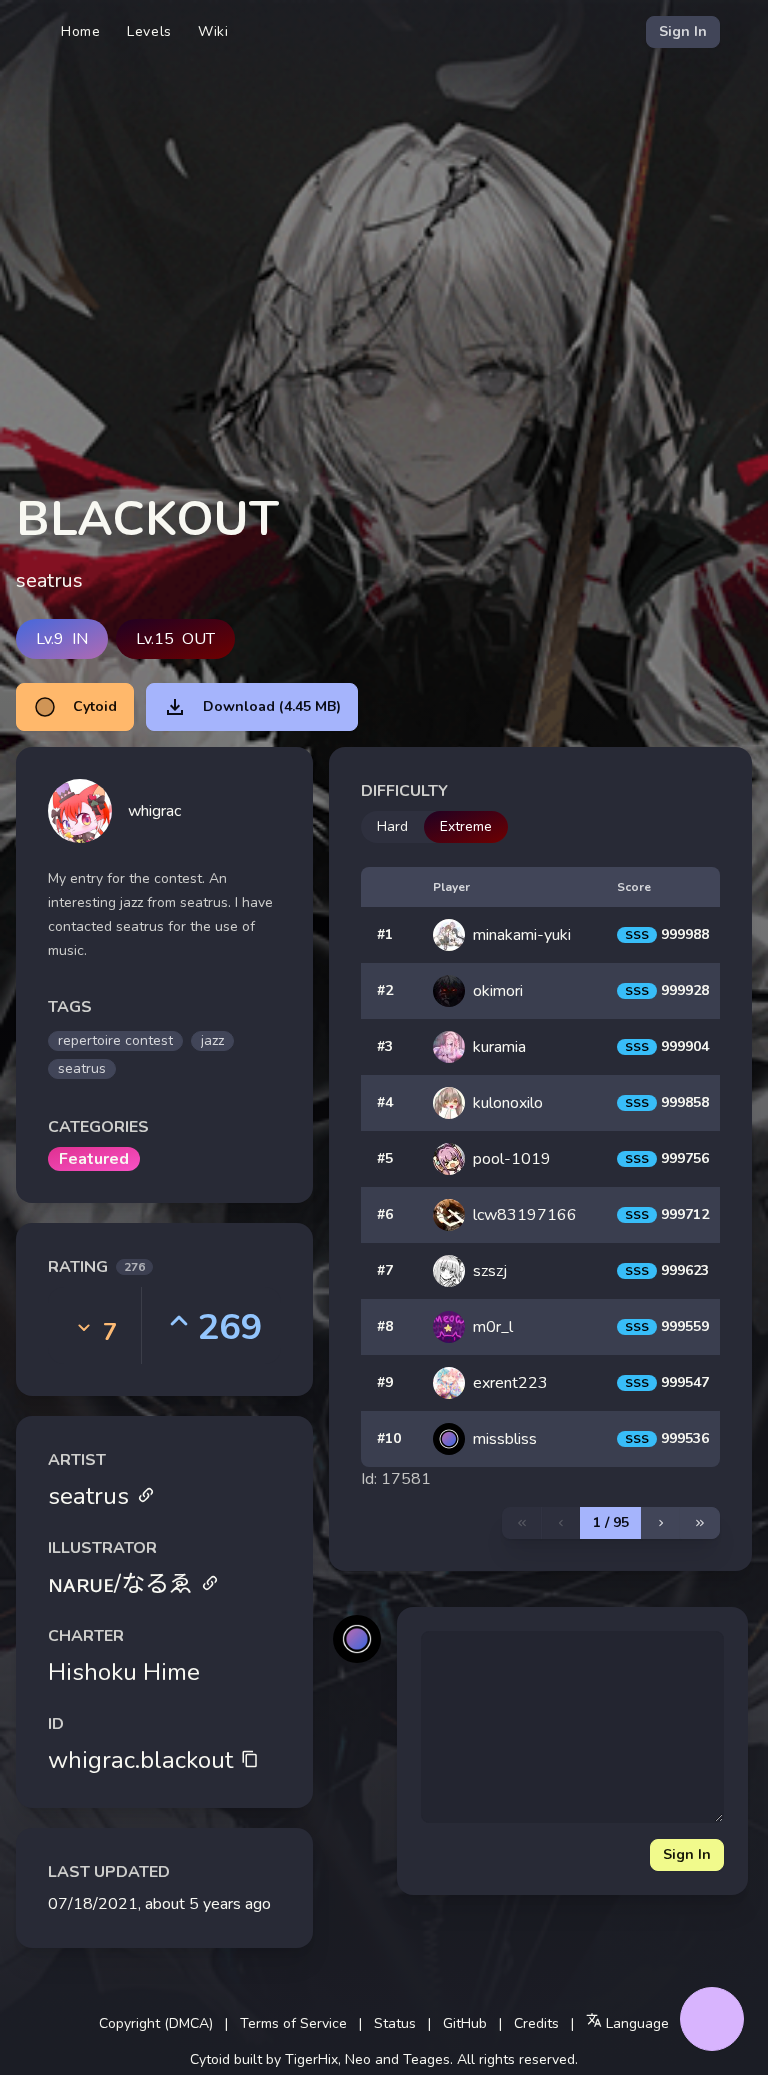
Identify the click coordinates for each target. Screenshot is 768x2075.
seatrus (88, 1496)
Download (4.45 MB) (272, 706)
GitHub (465, 2023)
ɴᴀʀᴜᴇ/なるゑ (120, 1584)
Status (395, 2023)
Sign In (683, 31)
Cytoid (95, 706)
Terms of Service (293, 2023)
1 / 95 (611, 1522)
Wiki (213, 31)
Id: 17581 (396, 1479)
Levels (149, 31)
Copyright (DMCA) (156, 2023)
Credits (536, 2023)
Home (81, 31)
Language (635, 2023)
